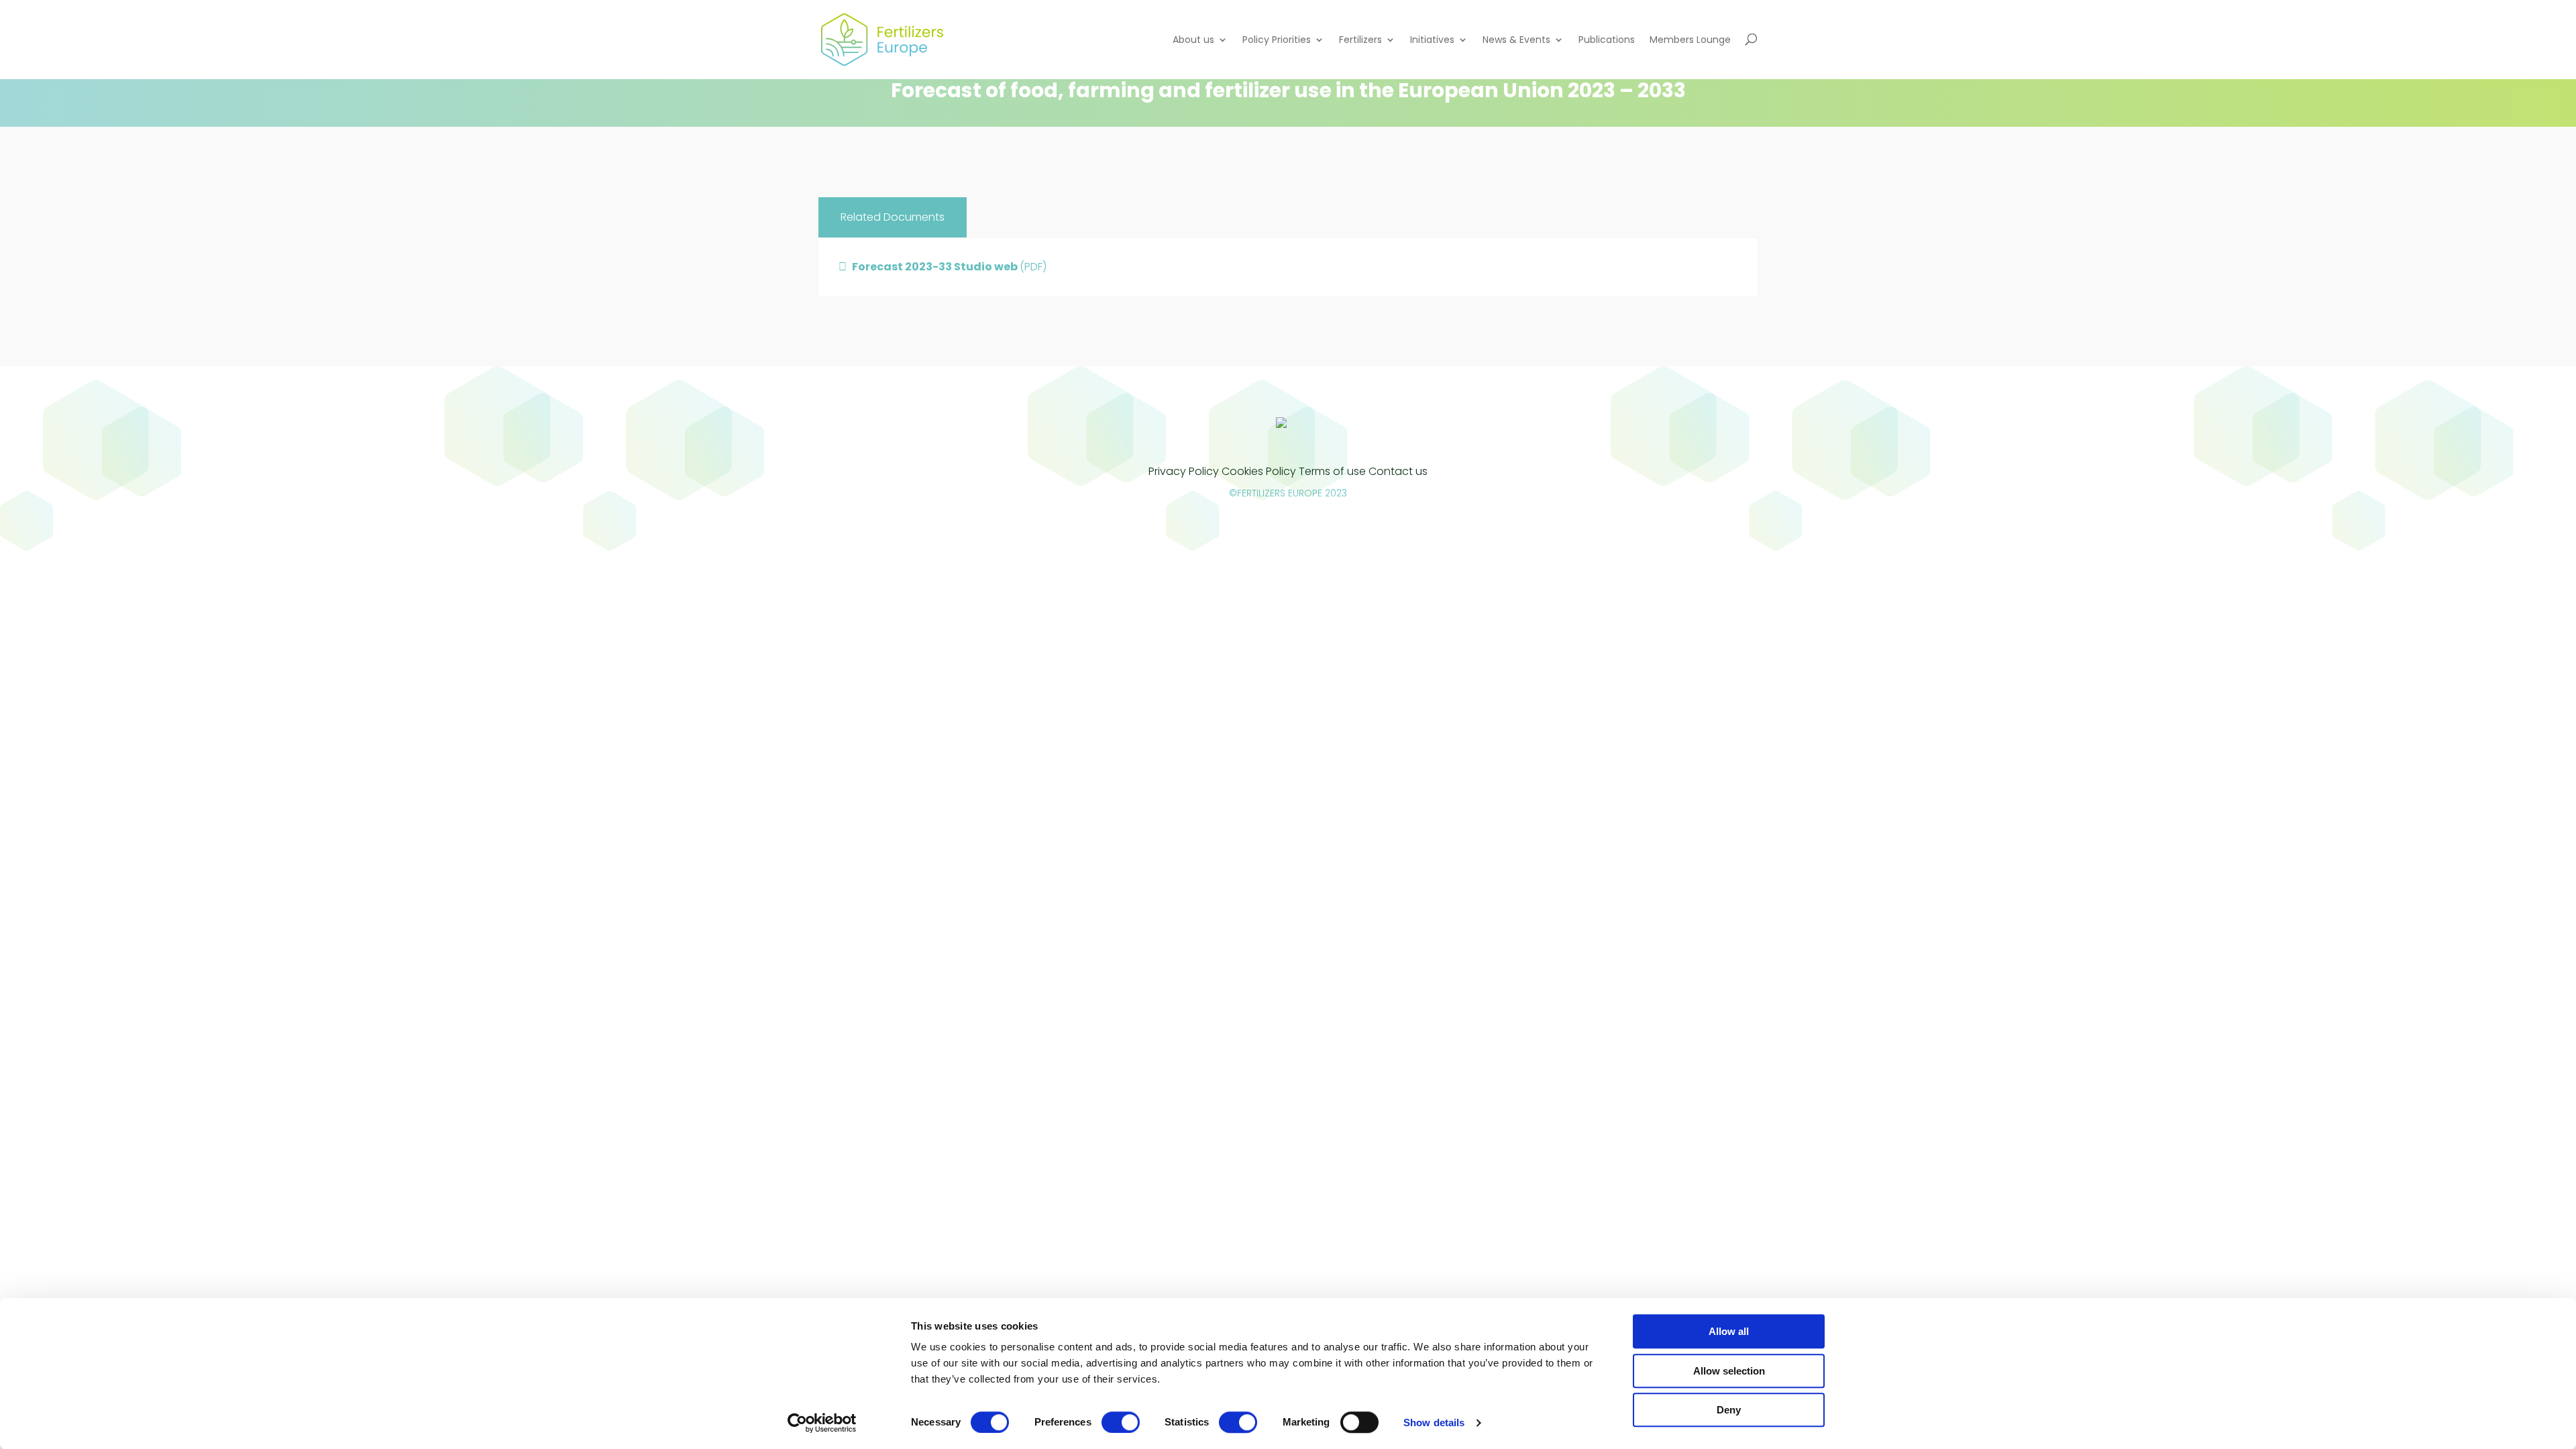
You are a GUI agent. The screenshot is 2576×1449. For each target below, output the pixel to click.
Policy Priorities (1277, 40)
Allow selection (1729, 1371)
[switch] (1121, 1422)
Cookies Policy (1259, 471)
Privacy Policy (1184, 471)
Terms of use (1332, 471)
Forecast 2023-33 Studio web (949, 267)
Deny (1729, 1410)
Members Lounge (1690, 40)
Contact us (1398, 471)
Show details (1434, 1423)
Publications (1607, 40)
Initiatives (1432, 40)
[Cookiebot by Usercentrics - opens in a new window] (822, 1423)
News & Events (1516, 40)
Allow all (1729, 1331)
